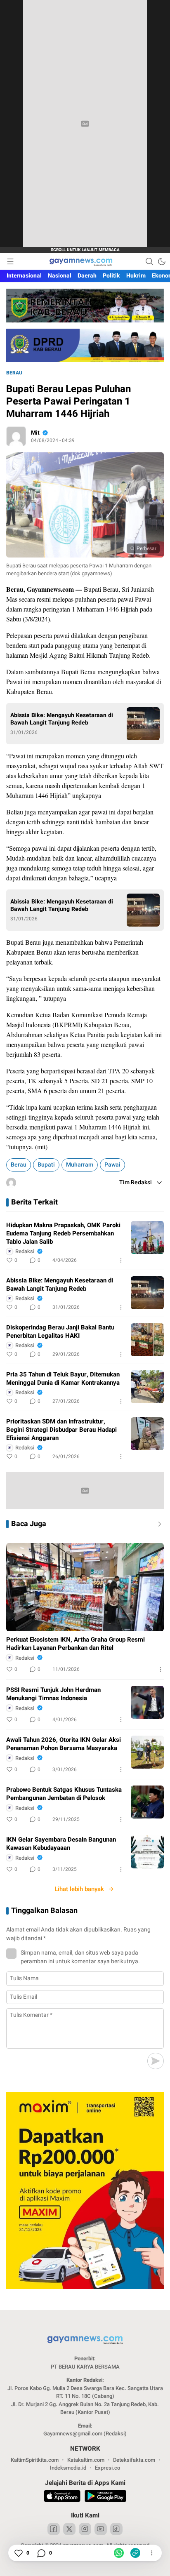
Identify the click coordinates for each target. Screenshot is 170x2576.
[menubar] (10, 261)
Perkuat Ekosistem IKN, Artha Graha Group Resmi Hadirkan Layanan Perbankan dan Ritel (76, 1644)
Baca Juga (29, 1524)
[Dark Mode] (162, 261)
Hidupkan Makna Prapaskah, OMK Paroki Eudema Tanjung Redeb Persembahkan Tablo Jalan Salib (63, 1233)
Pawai (112, 1165)
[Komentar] (41, 2553)
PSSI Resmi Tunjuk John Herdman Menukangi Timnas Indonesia (53, 1694)
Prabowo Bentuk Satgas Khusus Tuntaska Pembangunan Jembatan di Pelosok (64, 1794)
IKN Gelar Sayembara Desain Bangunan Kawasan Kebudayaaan (61, 1844)
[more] (158, 1524)
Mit (35, 433)
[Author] (16, 436)
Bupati (46, 1165)
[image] (147, 1237)
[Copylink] (135, 2553)
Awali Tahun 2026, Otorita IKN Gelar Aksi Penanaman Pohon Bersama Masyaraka (64, 1744)
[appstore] (62, 2497)
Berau (14, 373)
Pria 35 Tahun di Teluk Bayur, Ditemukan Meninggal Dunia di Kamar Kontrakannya (63, 1379)
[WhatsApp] (119, 2553)
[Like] (18, 2553)
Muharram (80, 1165)
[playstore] (105, 2497)
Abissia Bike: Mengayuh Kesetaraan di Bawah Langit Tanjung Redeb (62, 719)
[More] (121, 1260)
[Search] (149, 261)
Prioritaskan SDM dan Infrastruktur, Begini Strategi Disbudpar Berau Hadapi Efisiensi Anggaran (61, 1430)
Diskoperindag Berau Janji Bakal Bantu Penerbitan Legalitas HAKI (60, 1332)
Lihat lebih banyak (79, 1889)
